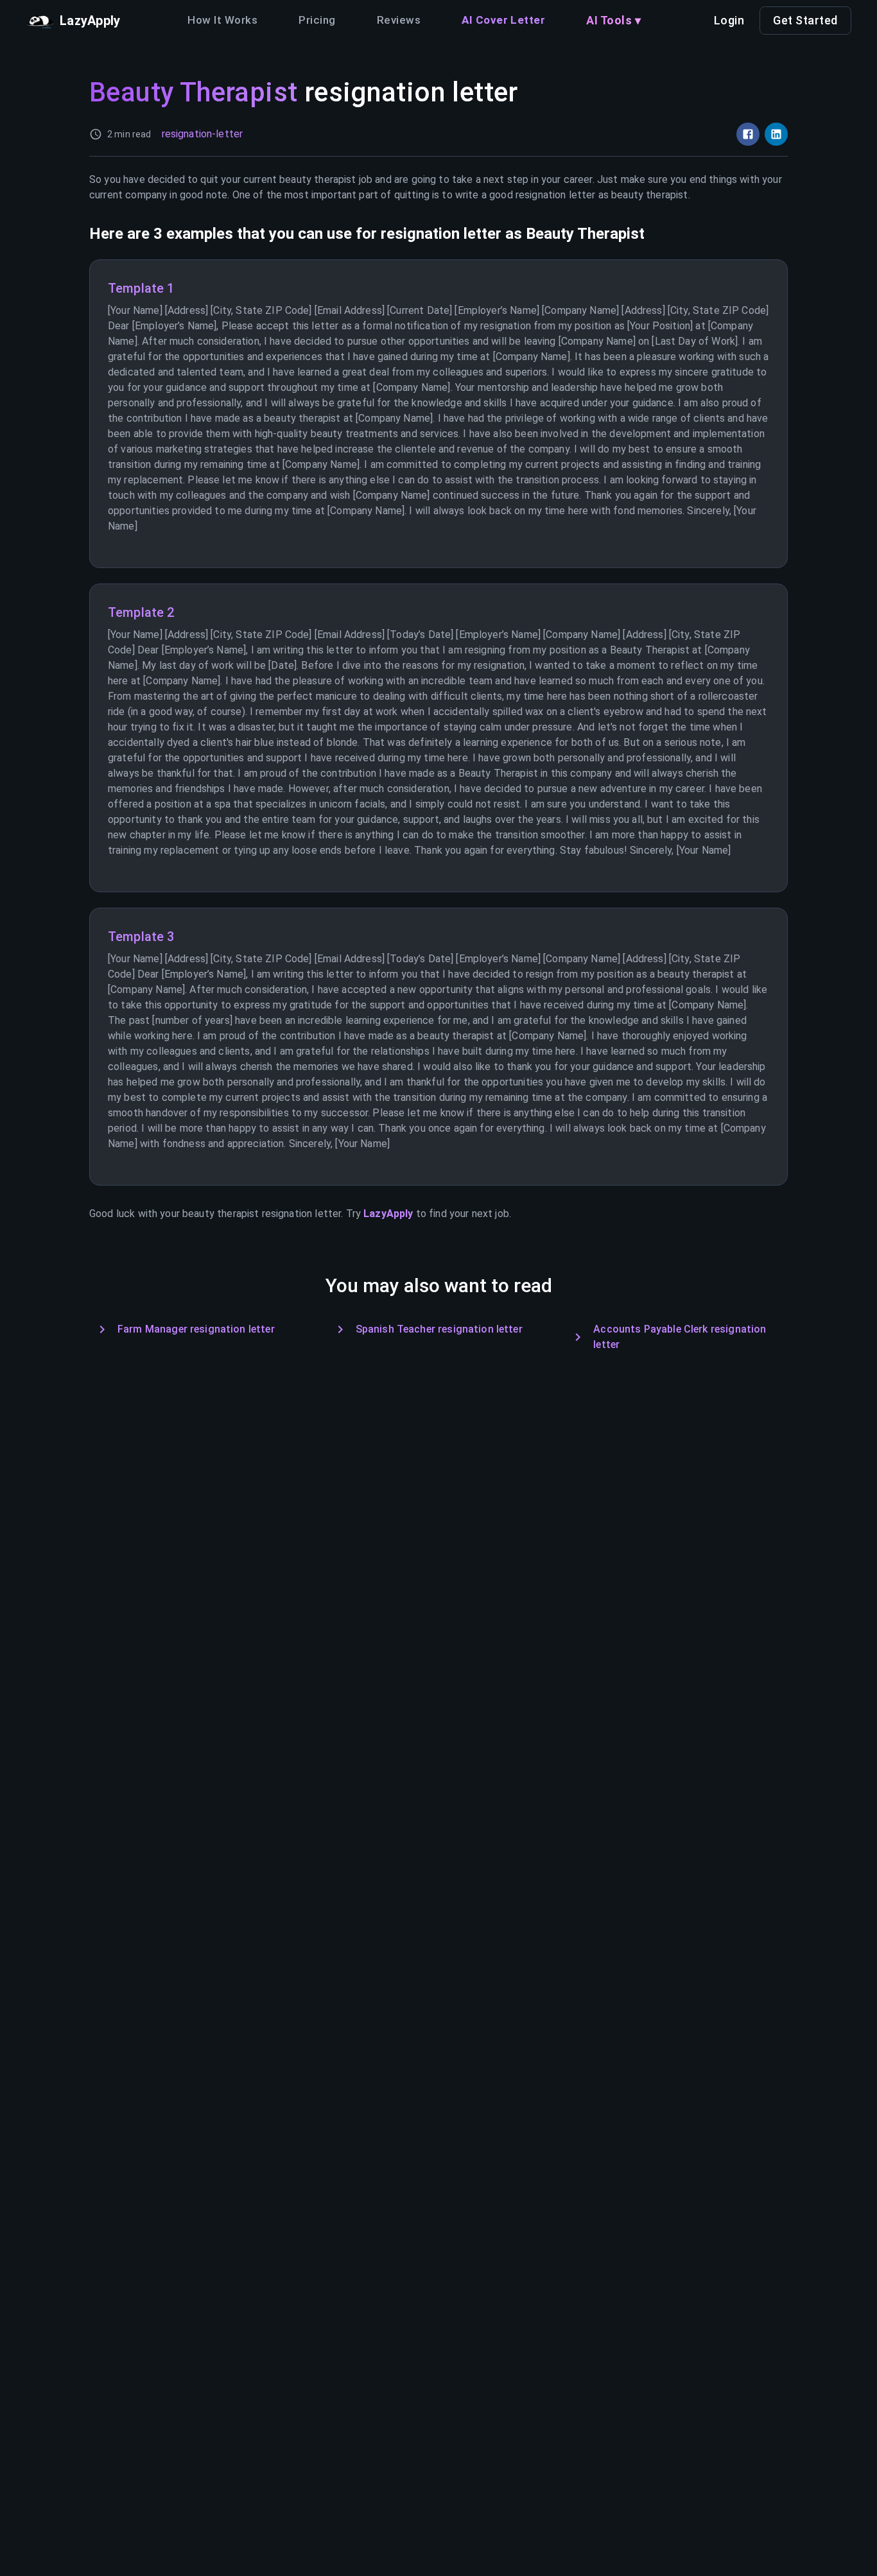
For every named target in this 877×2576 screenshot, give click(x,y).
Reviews (399, 20)
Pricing (317, 20)
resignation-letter (203, 134)
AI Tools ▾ (613, 20)
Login (729, 20)
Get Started (805, 20)
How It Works (222, 20)
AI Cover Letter (503, 20)
